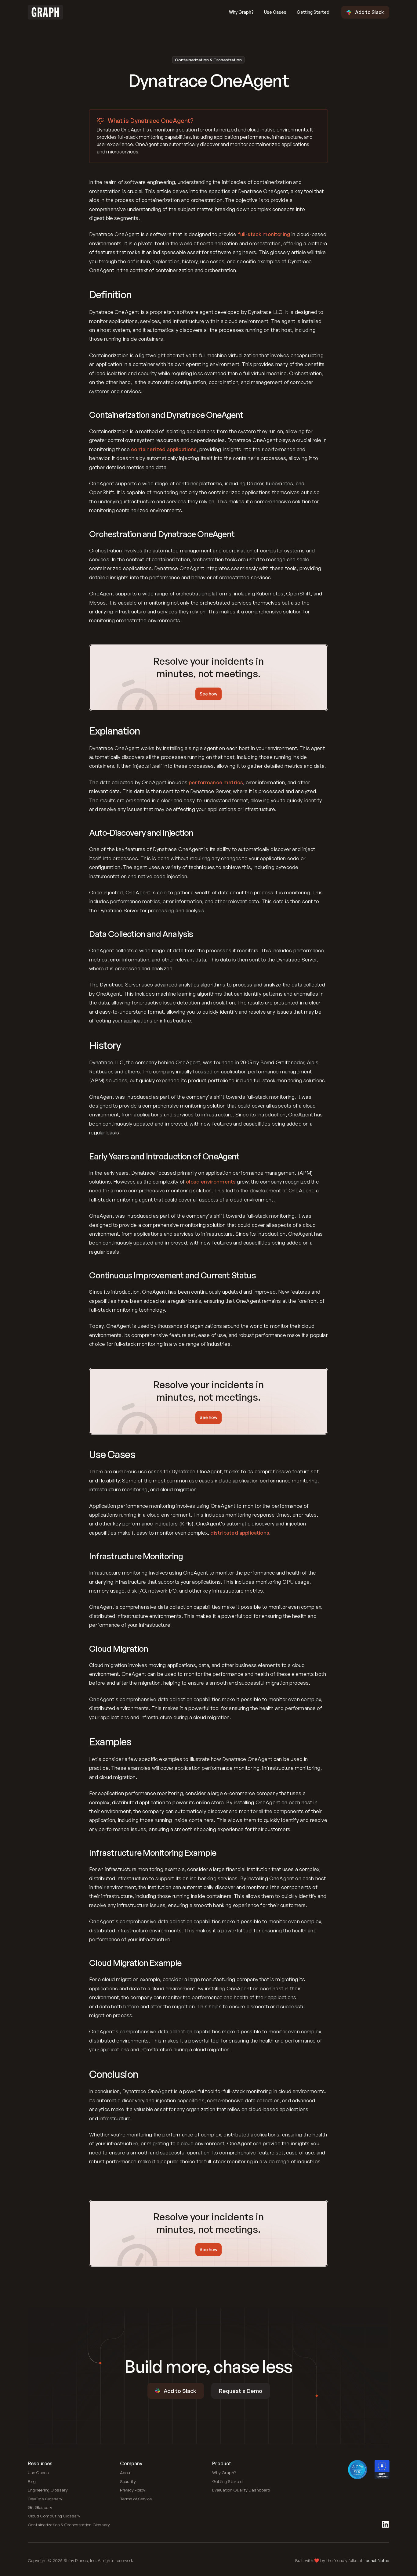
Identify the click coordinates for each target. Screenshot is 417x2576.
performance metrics (216, 782)
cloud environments (211, 1182)
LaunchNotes (376, 2560)
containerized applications (164, 449)
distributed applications (240, 1533)
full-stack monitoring (264, 234)
